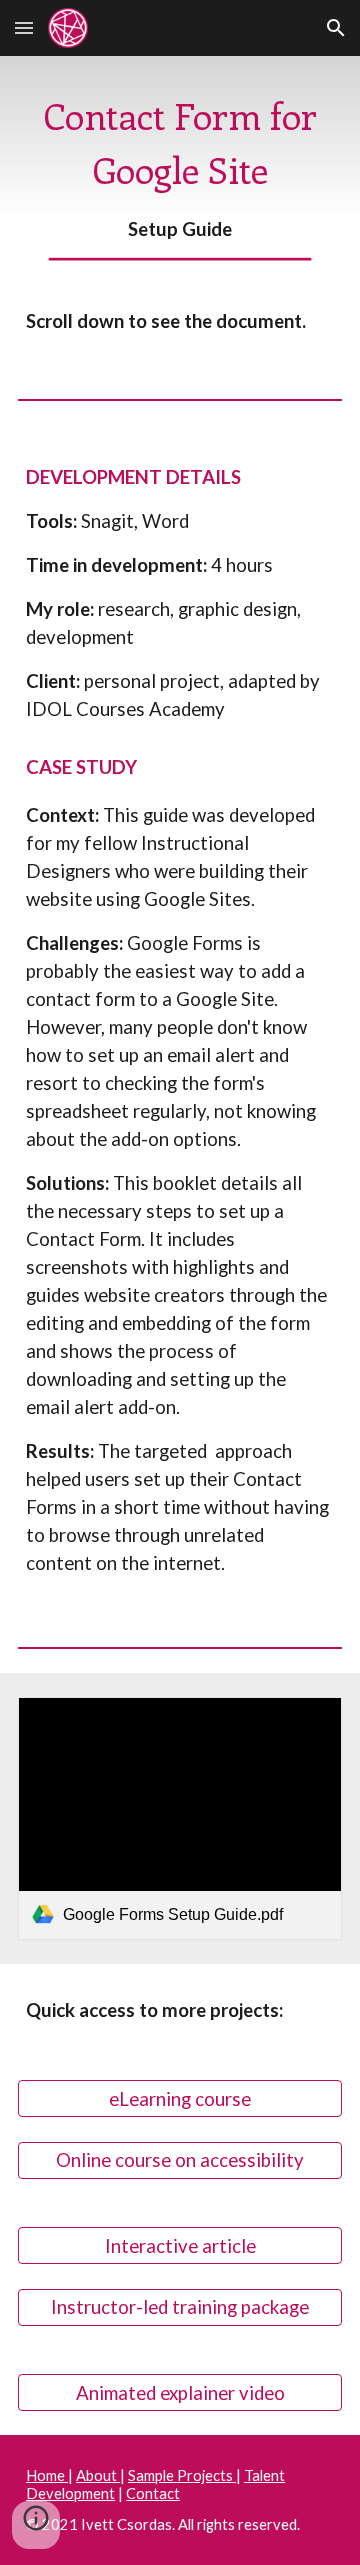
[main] (180, 165)
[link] (180, 1818)
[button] (24, 27)
